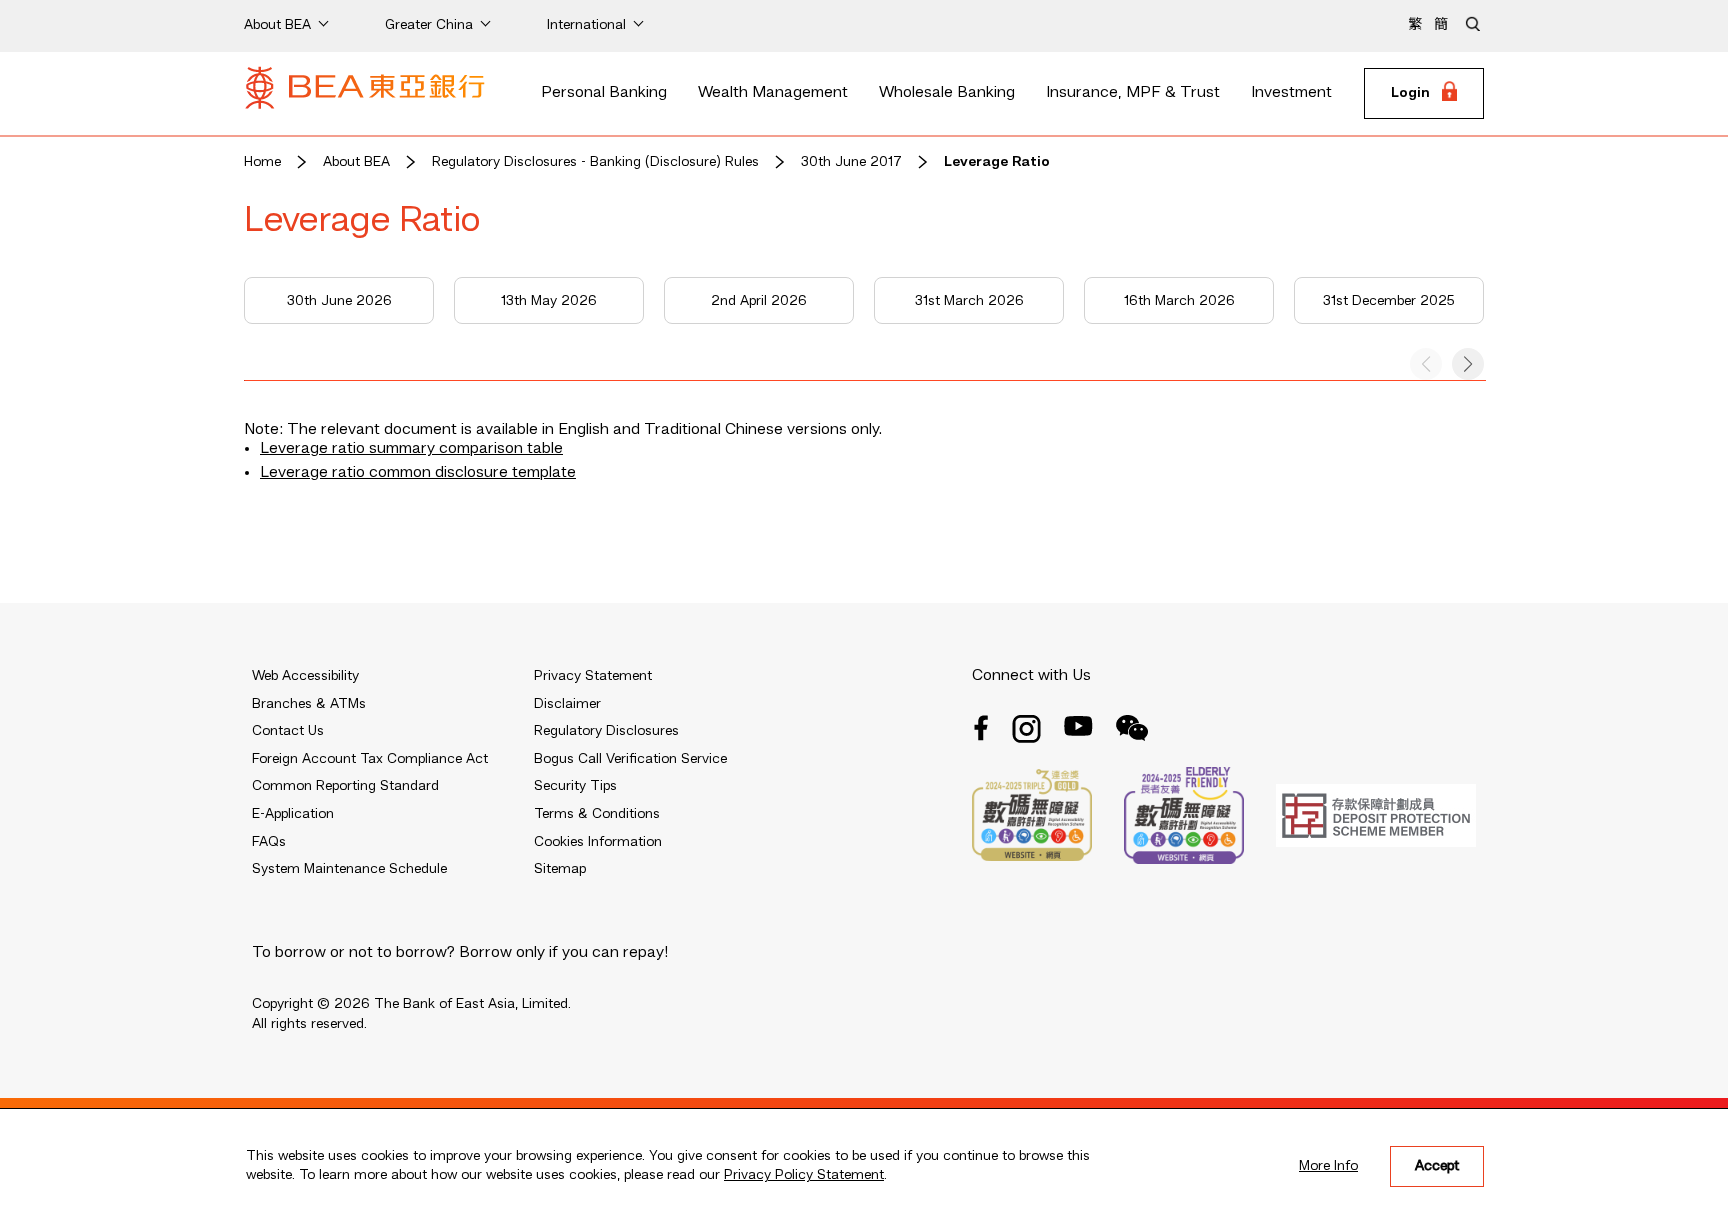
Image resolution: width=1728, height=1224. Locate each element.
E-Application (293, 814)
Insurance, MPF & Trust (1133, 93)
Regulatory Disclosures (606, 731)
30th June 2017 (851, 162)
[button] (1468, 364)
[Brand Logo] (365, 94)
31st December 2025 (1389, 301)
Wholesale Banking (947, 93)
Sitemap (560, 869)
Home (262, 162)
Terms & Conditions (597, 814)
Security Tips (575, 786)
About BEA (356, 162)
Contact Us (288, 731)
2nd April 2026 (759, 301)
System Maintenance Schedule (349, 869)
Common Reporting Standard (345, 786)
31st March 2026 (969, 301)
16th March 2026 (1179, 301)
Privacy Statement (593, 676)
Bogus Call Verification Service (630, 759)
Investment (1291, 93)
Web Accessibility (305, 676)
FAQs (269, 842)
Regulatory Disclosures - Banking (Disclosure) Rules (595, 162)
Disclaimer (567, 704)
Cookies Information (598, 842)
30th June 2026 (339, 301)
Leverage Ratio (997, 162)
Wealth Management (773, 93)
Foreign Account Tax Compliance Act (370, 759)
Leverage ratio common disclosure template (418, 473)
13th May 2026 (549, 301)
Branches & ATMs (309, 704)
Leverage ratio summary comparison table (411, 449)
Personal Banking (604, 93)
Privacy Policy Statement (804, 1175)
